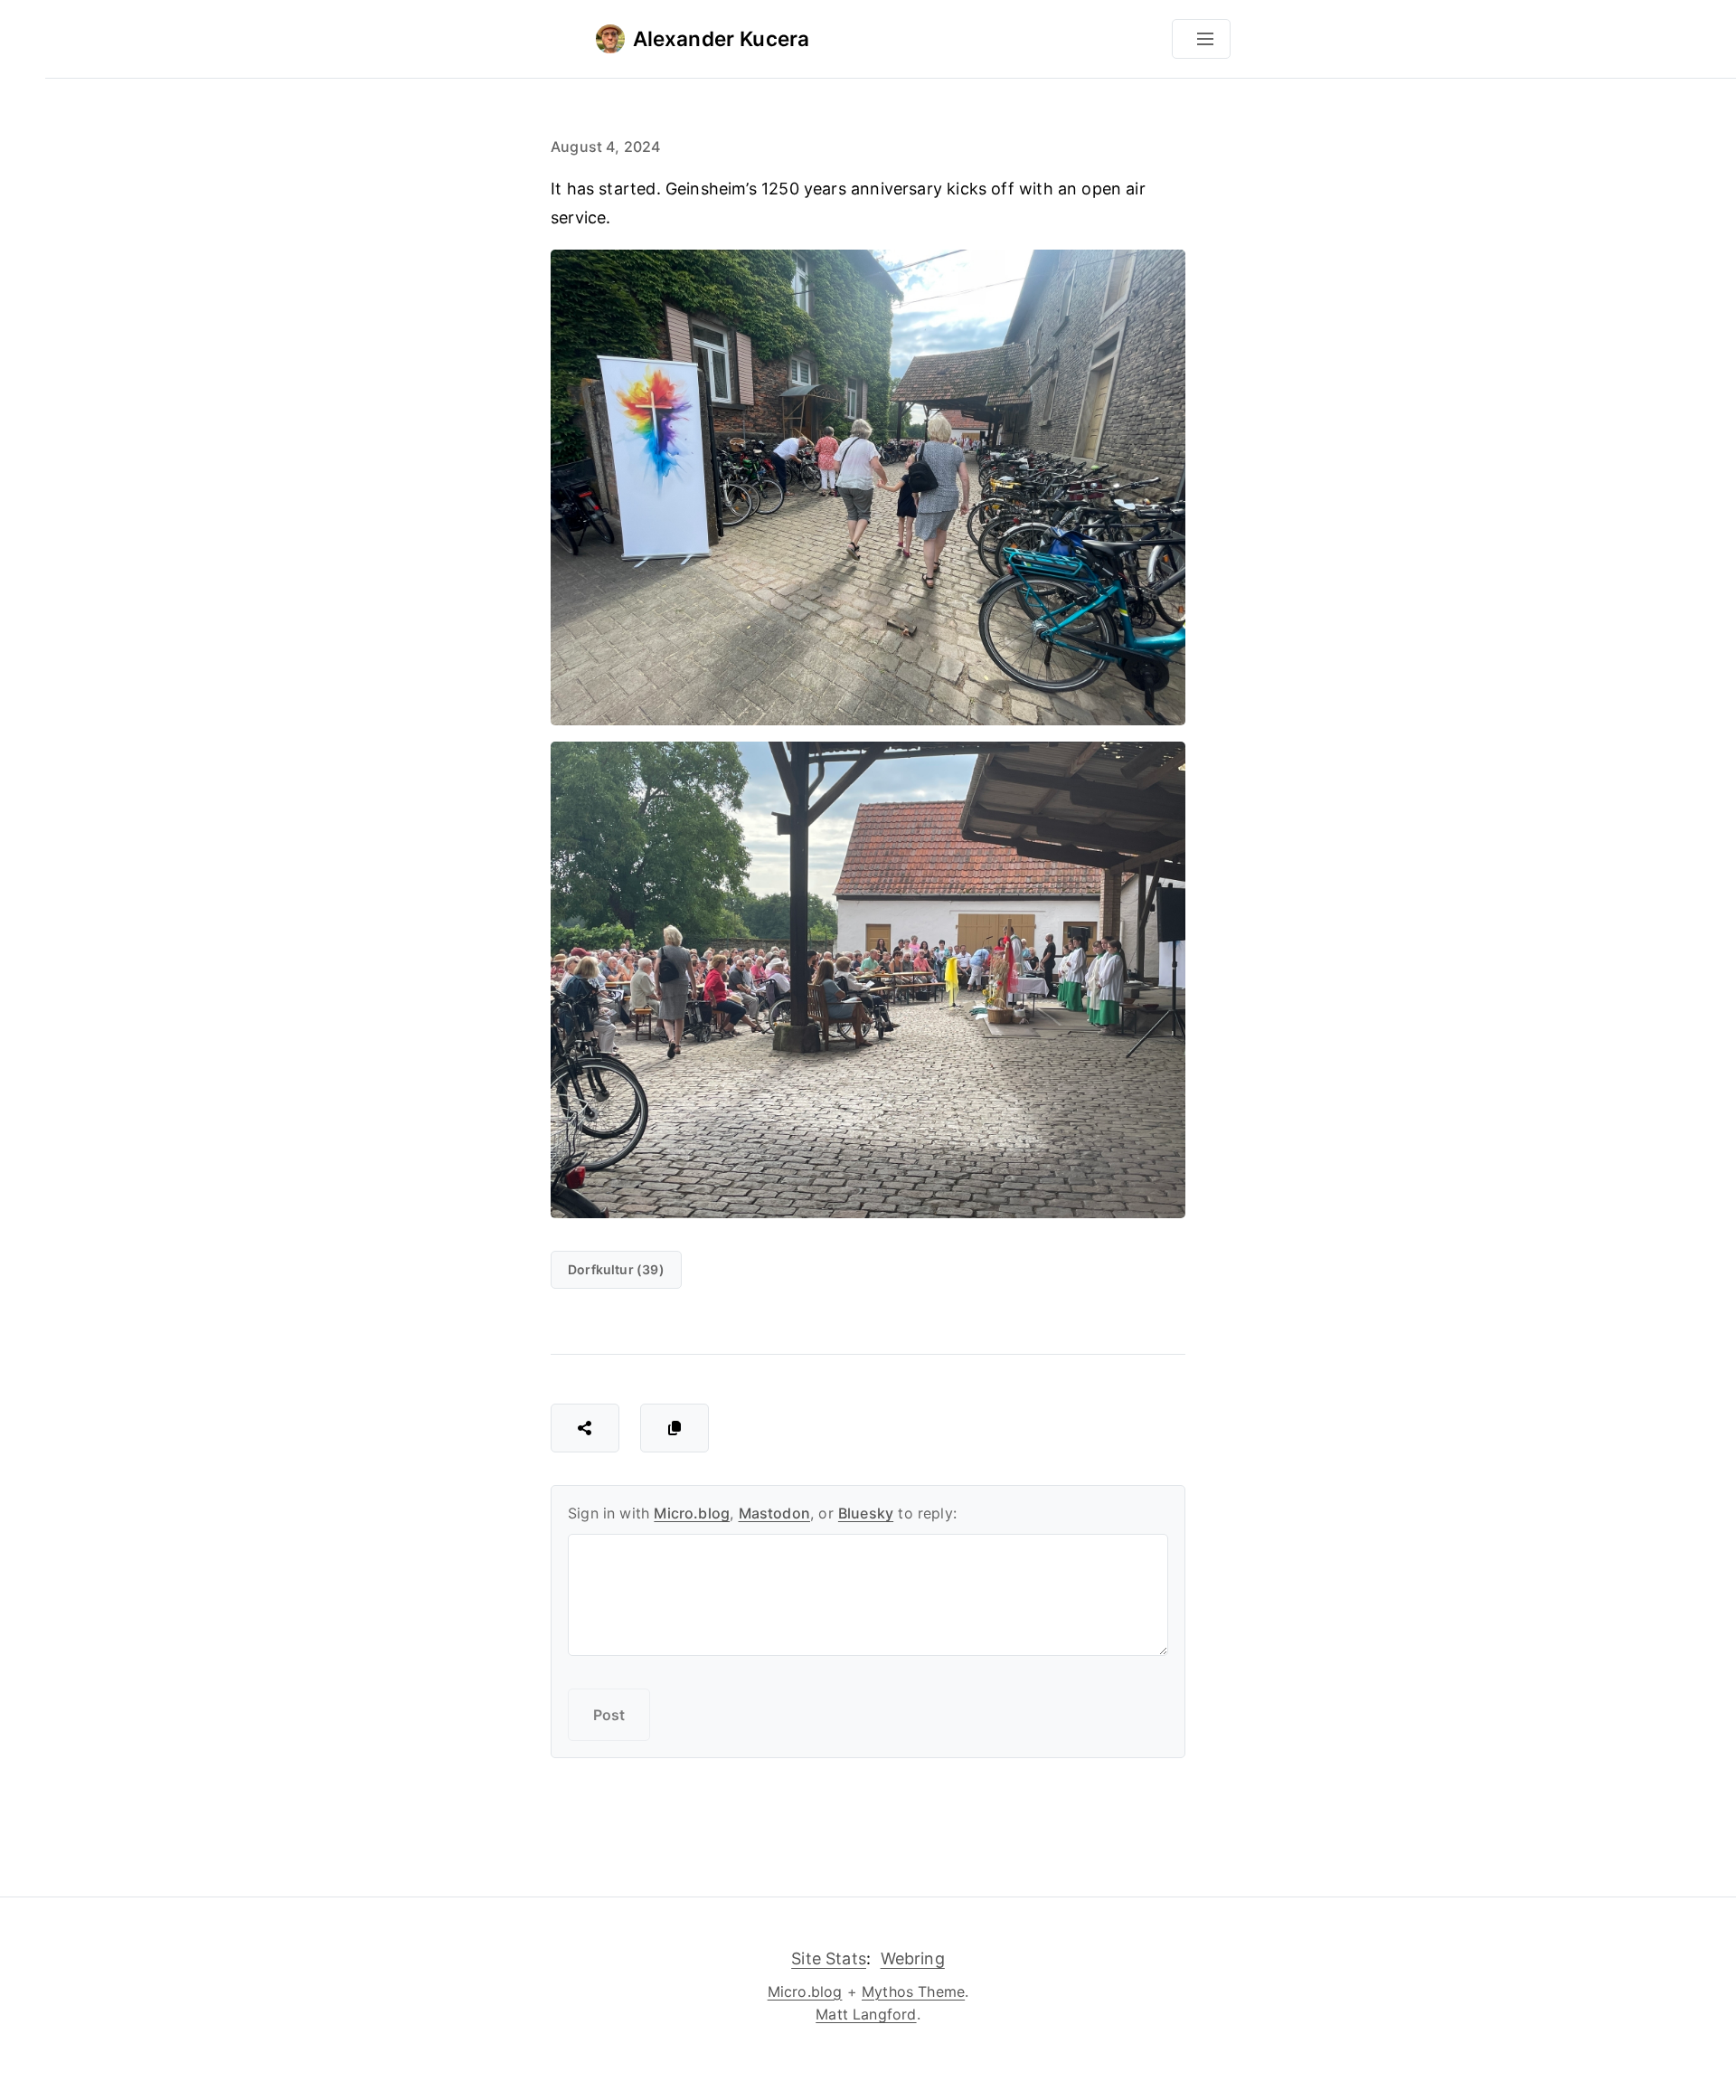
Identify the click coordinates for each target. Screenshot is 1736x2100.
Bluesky (866, 1513)
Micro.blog (692, 1513)
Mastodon (774, 1513)
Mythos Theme (913, 1991)
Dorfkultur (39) (616, 1269)
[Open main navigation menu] (1201, 39)
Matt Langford (866, 2014)
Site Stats (829, 1958)
